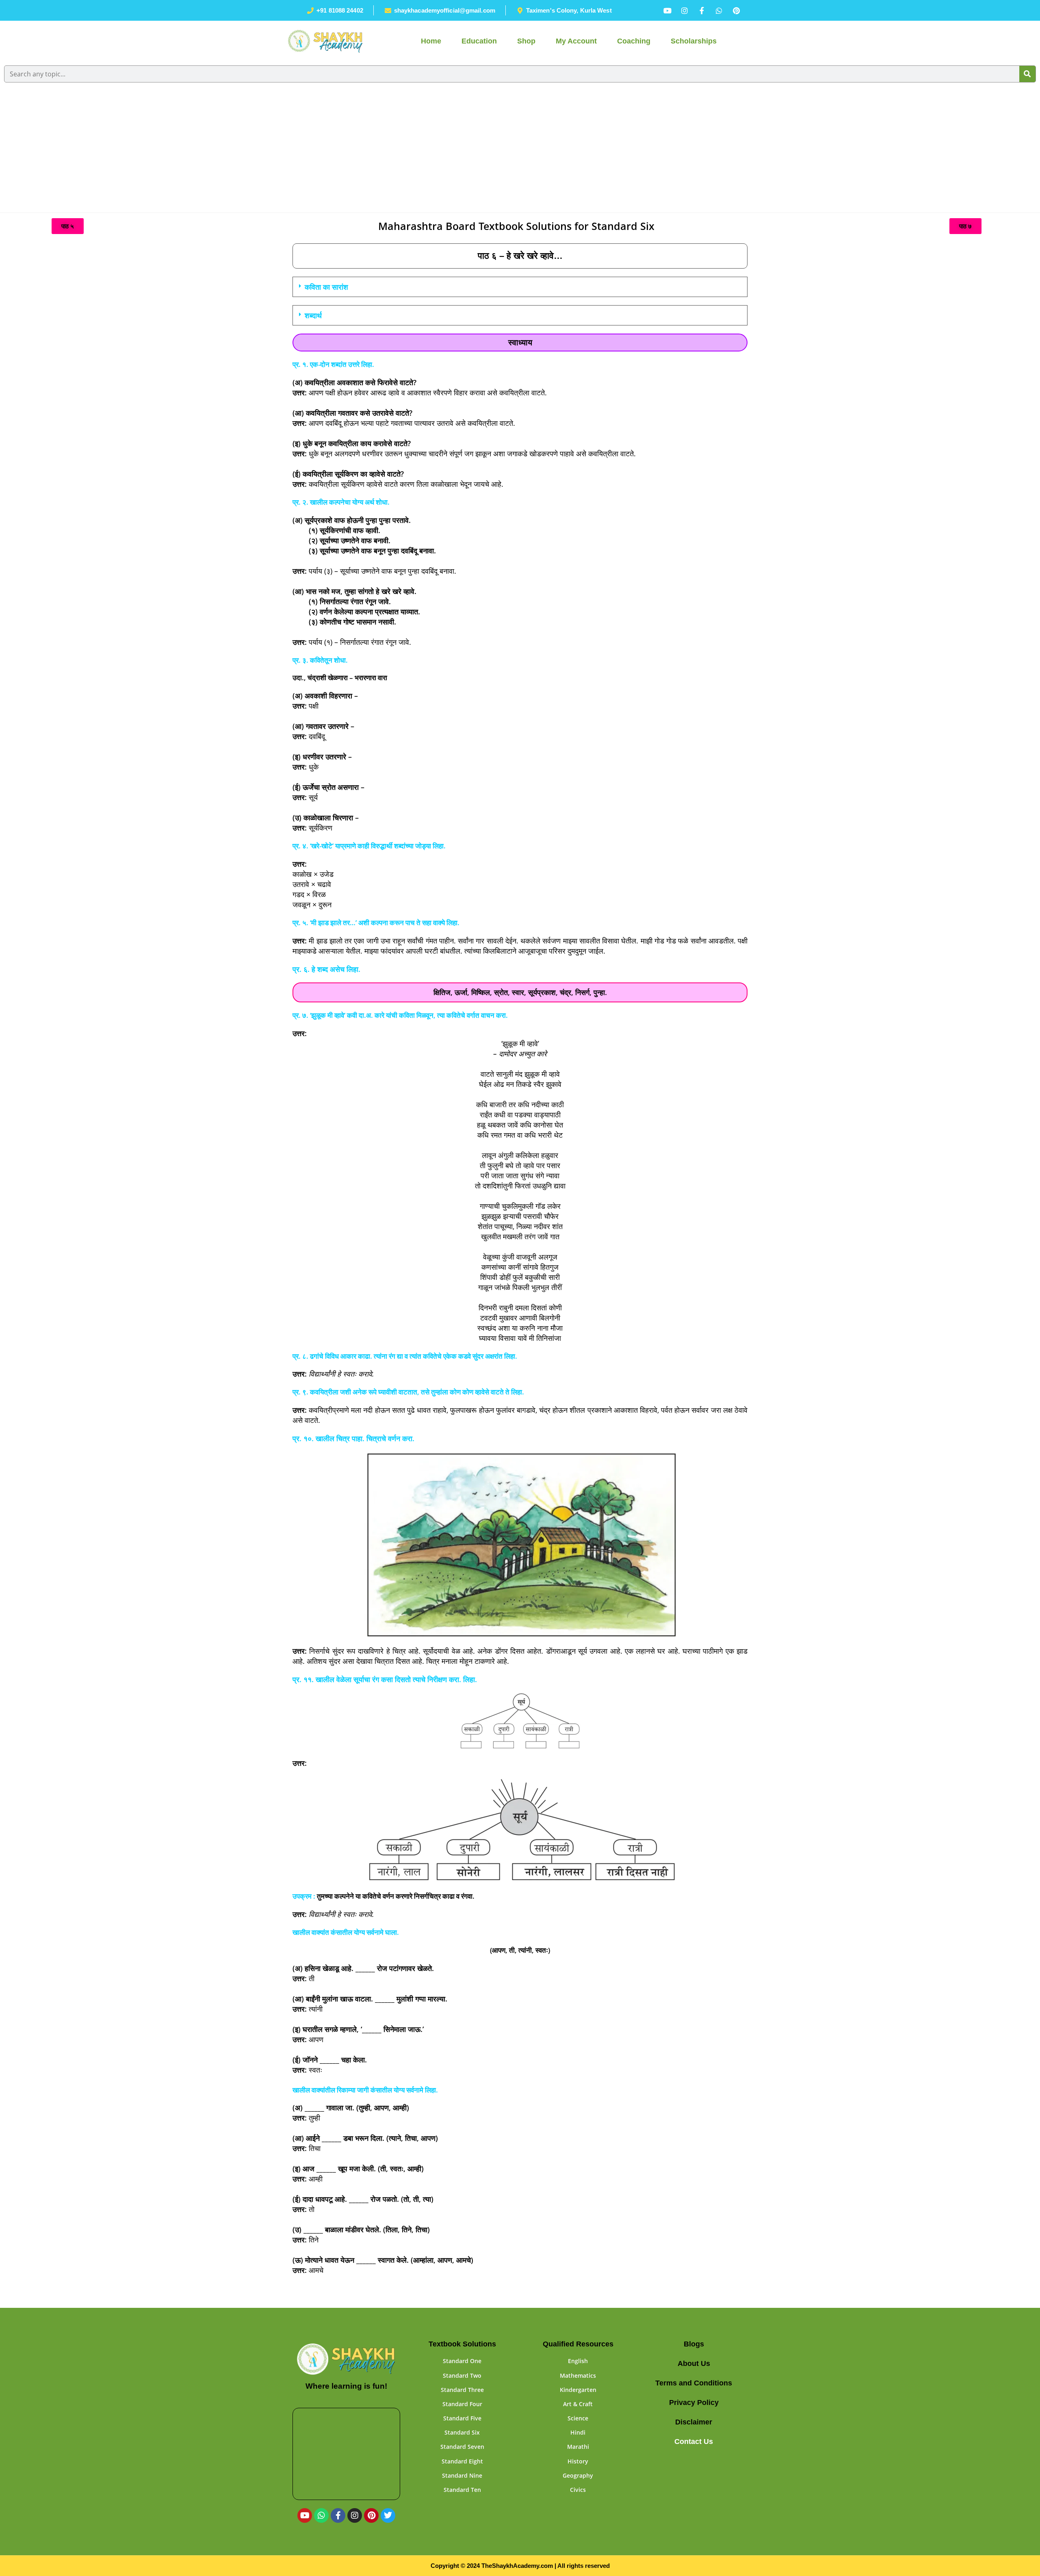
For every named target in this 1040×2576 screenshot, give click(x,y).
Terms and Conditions (694, 2383)
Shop (526, 41)
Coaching (634, 41)
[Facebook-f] (338, 2515)
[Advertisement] (520, 152)
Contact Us (694, 2442)
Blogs (694, 2344)
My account (576, 41)
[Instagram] (355, 2515)
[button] (520, 287)
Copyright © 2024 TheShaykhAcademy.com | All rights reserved (520, 2566)
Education (479, 41)
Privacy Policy (694, 2403)
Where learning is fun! (346, 2386)
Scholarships (694, 41)
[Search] (1027, 74)
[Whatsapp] (321, 2515)
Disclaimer (694, 2422)
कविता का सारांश (326, 287)
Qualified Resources (578, 2344)
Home (431, 41)
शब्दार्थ (313, 315)
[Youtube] (305, 2515)
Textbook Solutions (462, 2344)
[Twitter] (388, 2515)
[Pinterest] (371, 2515)
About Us (694, 2364)
